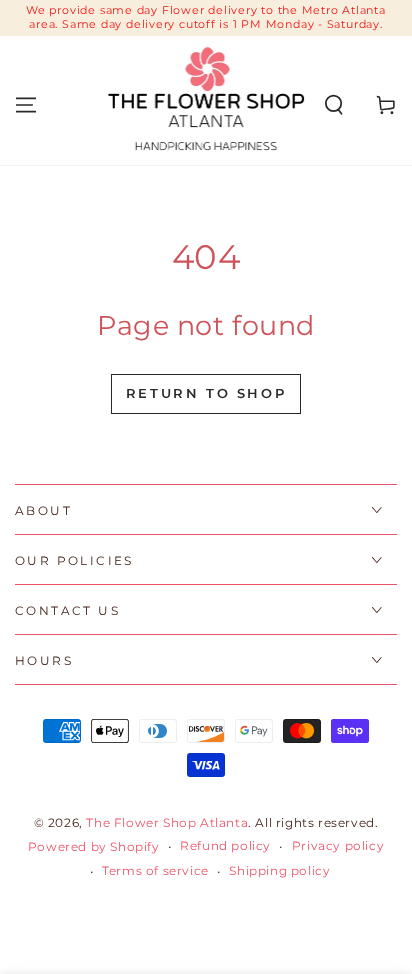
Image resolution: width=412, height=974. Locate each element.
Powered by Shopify (94, 846)
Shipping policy (279, 870)
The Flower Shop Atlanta (167, 822)
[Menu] (26, 105)
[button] (334, 105)
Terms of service (155, 870)
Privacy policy (338, 845)
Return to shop (206, 393)
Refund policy (225, 845)
